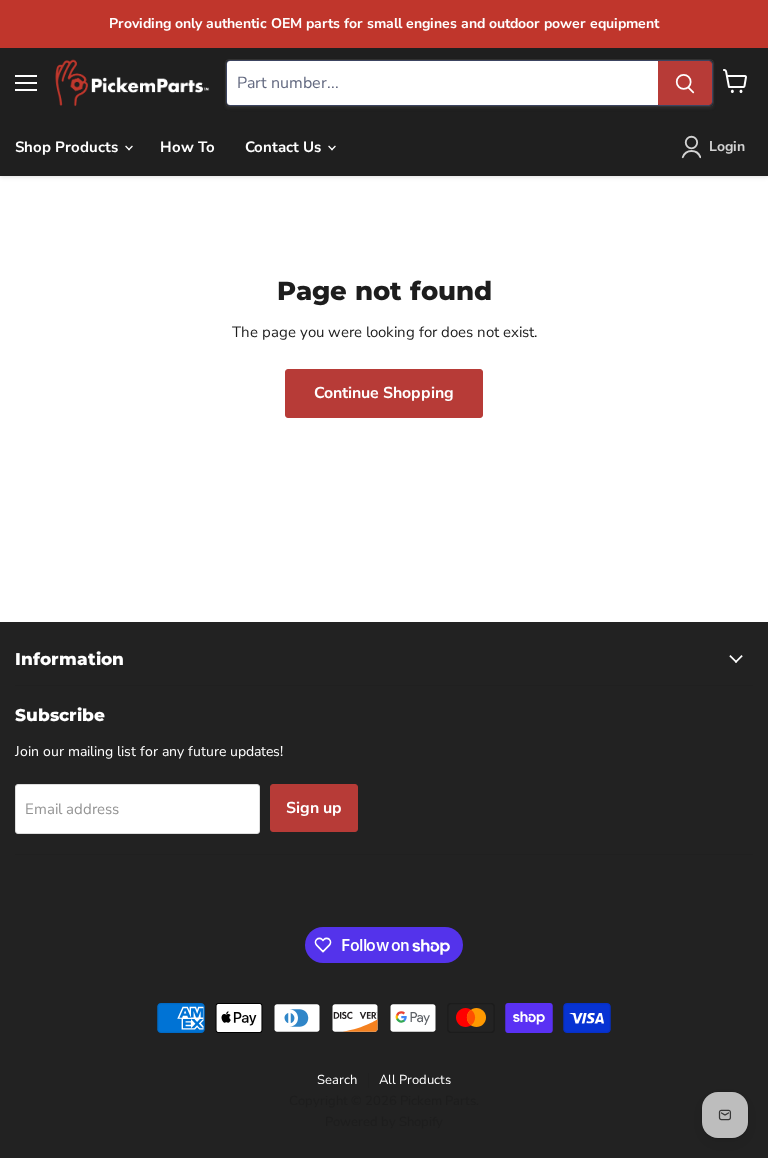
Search (337, 1080)
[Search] (685, 83)
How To (187, 147)
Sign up (314, 808)
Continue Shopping (384, 393)
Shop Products (68, 147)
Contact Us (285, 147)
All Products (415, 1080)
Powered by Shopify (384, 1122)
